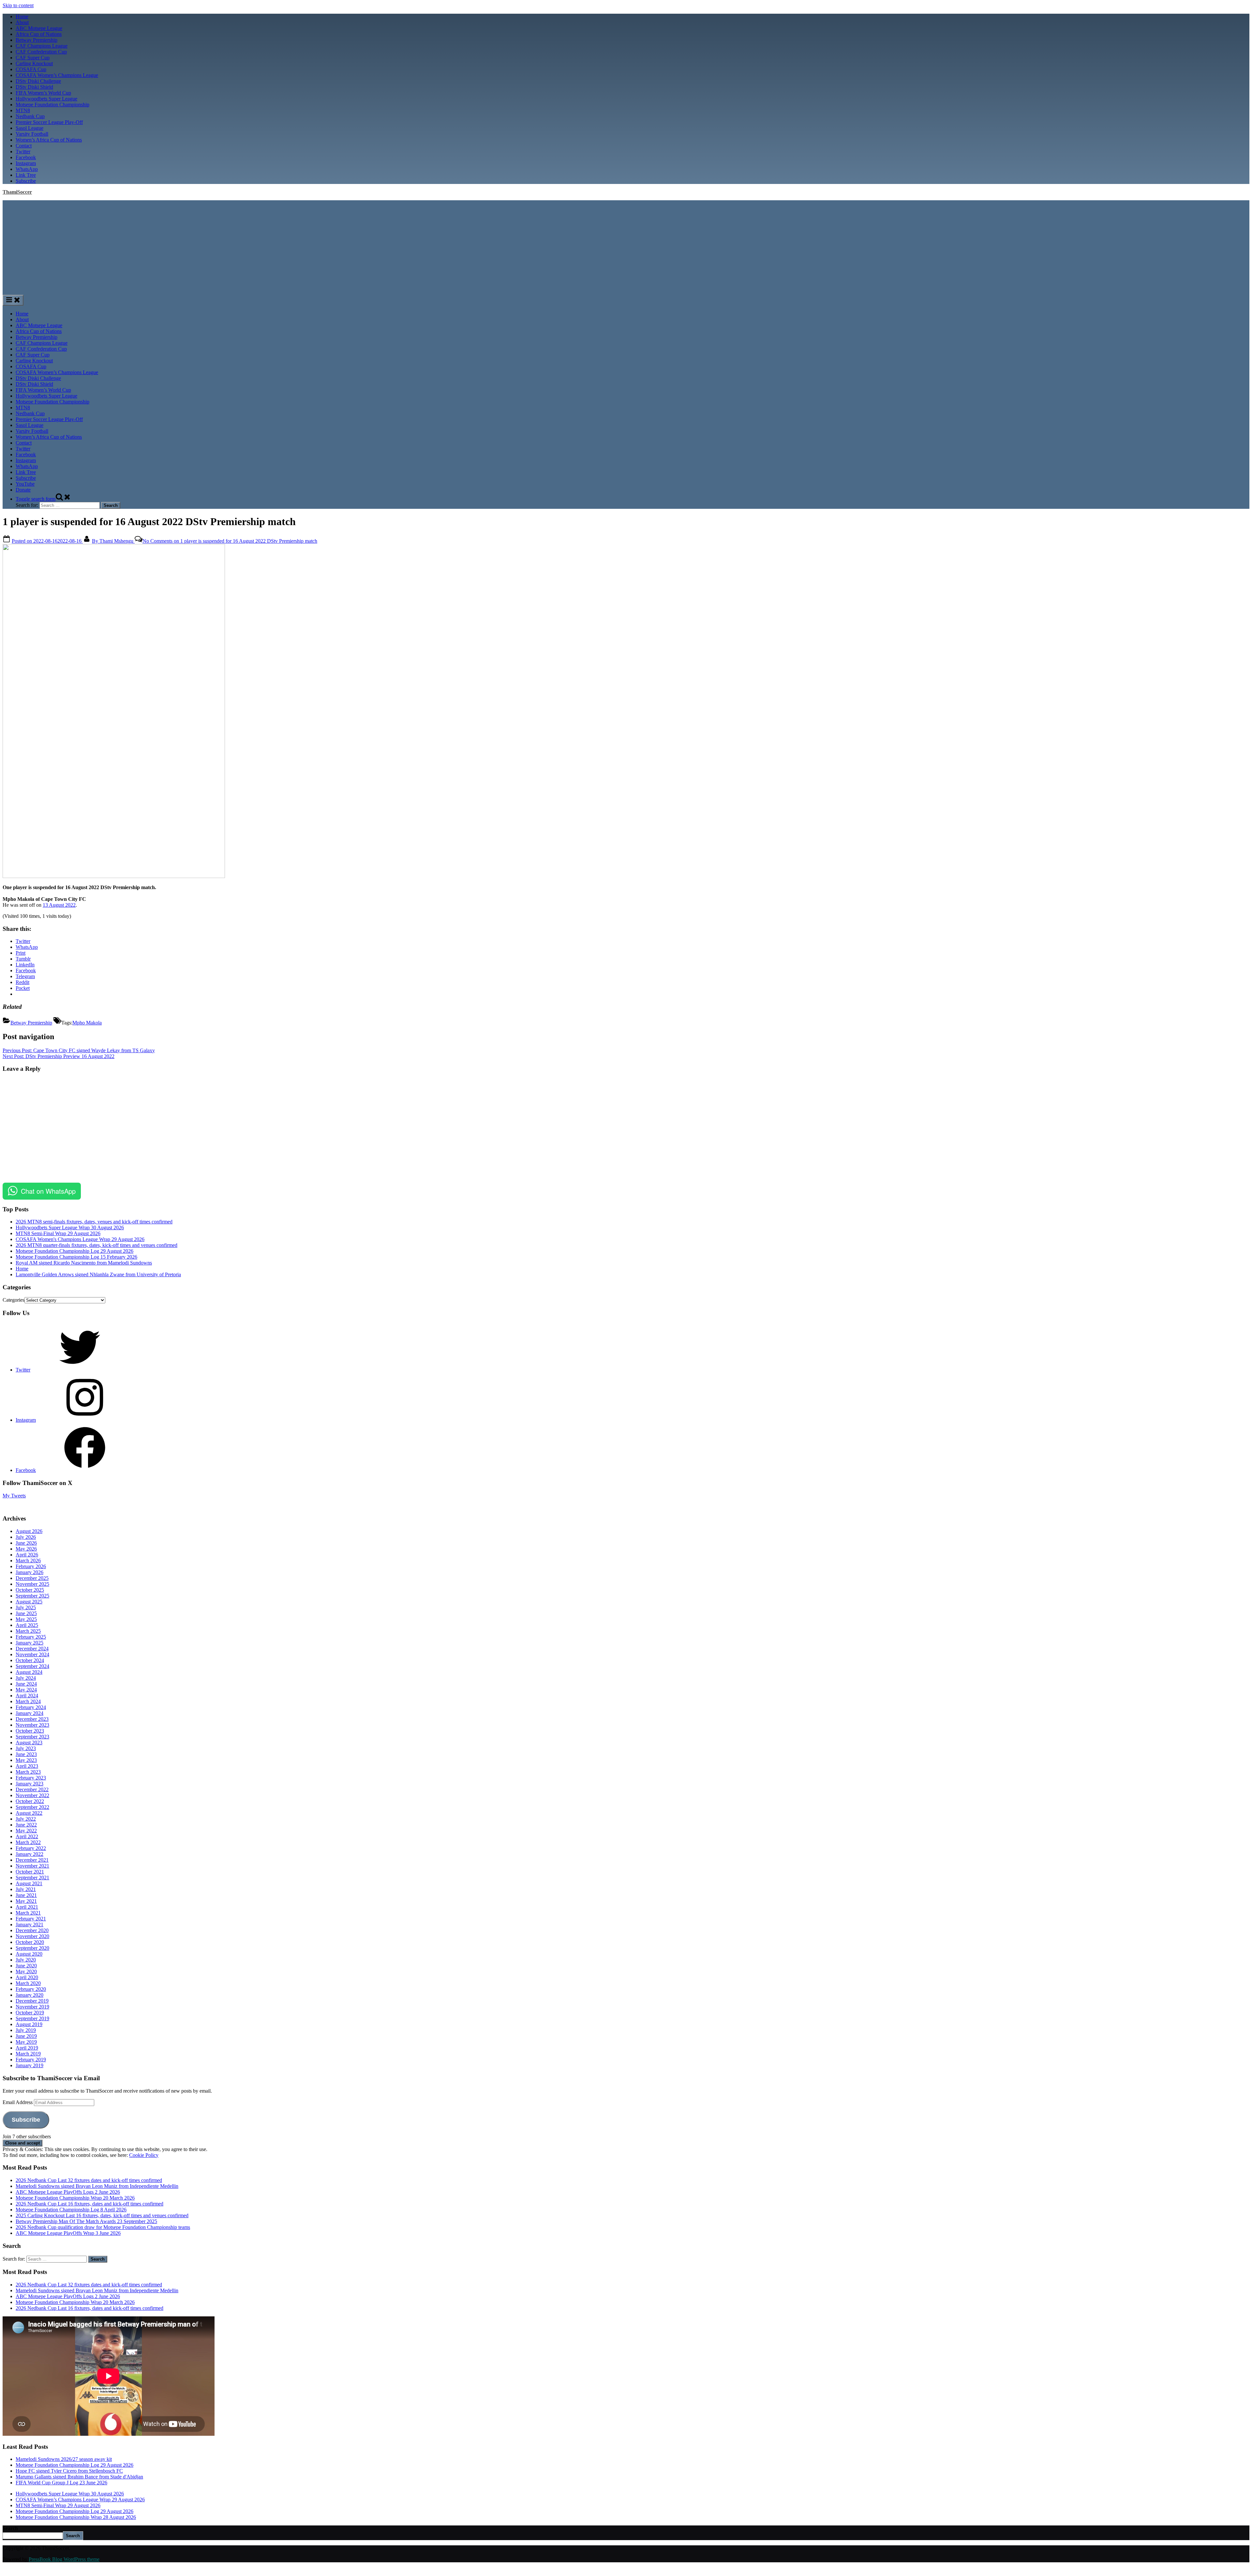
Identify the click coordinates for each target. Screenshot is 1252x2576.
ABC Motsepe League (39, 28)
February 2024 (31, 1707)
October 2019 (30, 2013)
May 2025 (26, 1619)
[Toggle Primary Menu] (13, 300)
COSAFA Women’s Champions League (57, 75)
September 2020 (32, 1948)
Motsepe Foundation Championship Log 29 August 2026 (75, 1251)
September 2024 (32, 1666)
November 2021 (32, 1866)
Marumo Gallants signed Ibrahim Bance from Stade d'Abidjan (79, 2477)
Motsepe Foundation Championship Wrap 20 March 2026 (75, 2198)
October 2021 (30, 1872)
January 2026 (30, 1572)
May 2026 (26, 1549)
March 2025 (28, 1631)
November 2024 (32, 1654)
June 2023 (26, 1754)
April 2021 (27, 1907)
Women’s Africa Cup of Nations (49, 140)
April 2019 (27, 2048)
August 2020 (29, 1954)
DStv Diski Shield (34, 87)
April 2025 (27, 1625)
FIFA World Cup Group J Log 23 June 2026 (61, 2483)
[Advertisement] (626, 246)
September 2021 (32, 1878)
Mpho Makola (87, 1023)
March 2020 (28, 1983)
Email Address (18, 2102)
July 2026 (26, 1537)
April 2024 (27, 1696)
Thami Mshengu (113, 541)
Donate (23, 490)
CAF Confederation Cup (41, 52)
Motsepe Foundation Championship (52, 105)
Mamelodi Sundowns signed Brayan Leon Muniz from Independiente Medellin (97, 2186)
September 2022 (32, 1807)
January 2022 (30, 1854)
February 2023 (31, 1778)
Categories (14, 1300)
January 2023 (30, 1784)
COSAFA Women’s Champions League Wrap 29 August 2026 (80, 2500)
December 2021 (32, 1860)
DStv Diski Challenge (38, 81)
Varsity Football (32, 134)
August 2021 (29, 1883)
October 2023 (30, 1731)
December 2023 (32, 1719)
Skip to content (18, 5)
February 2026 (31, 1566)
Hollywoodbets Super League (46, 99)
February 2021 (31, 1919)
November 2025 (32, 1584)
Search (10, 2528)
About (22, 22)
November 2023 (32, 1725)
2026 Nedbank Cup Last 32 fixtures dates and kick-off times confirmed (89, 2180)
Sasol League (30, 128)
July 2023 (26, 1748)
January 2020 (30, 1995)
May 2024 (26, 1690)
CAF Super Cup (33, 58)
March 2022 (28, 1842)
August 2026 (29, 1531)
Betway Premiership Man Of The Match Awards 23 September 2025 (86, 2221)
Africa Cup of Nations (39, 34)
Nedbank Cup (30, 116)
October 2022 (30, 1801)
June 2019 (26, 2036)
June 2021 (26, 1895)
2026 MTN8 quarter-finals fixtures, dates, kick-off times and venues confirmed (97, 1245)
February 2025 (31, 1637)
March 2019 (28, 2054)
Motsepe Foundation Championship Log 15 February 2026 (76, 1257)
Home (22, 16)
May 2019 (26, 2042)
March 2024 (28, 1701)
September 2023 (32, 1737)
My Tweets (14, 1496)
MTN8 (23, 110)
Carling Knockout (34, 63)
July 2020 (26, 1960)
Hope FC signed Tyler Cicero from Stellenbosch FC (69, 2471)
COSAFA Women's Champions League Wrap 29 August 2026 (80, 1239)
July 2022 (26, 1819)
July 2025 (26, 1607)
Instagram (26, 163)
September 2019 (32, 2018)
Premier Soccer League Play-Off (49, 122)
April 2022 (27, 1836)
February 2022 (31, 1848)
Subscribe (26, 181)
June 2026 (26, 1543)
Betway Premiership (37, 40)
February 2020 (31, 1989)
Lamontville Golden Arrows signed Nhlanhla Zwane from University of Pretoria (98, 1274)
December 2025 (32, 1578)
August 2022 (29, 1813)
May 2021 (26, 1901)
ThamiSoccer (17, 192)
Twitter (23, 152)
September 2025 (32, 1596)
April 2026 (27, 1555)
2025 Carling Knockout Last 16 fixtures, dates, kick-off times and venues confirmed (102, 2215)
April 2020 (27, 1977)
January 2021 (30, 1924)
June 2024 (26, 1684)
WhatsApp (27, 169)
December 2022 (32, 1789)
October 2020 (30, 1942)
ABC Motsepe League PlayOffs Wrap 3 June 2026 (68, 2233)
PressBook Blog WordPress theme (64, 2559)
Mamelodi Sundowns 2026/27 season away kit (64, 2459)
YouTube (25, 484)
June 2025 (26, 1613)
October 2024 (30, 1660)
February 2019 (31, 2060)
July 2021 (26, 1889)
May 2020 (26, 1971)
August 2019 (29, 2024)
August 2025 (29, 1602)
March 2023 (28, 1772)
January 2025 (30, 1643)
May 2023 (26, 1760)
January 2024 (30, 1713)
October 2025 (30, 1590)
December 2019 (32, 2001)
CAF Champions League (42, 46)
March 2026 (28, 1561)
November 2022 (32, 1795)
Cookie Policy (144, 2155)
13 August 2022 (59, 905)
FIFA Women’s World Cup (43, 93)
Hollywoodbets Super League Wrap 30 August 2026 (70, 1227)
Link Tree (26, 175)
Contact (24, 146)
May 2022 (26, 1831)
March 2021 (28, 1913)
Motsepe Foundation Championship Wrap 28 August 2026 (76, 2517)
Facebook (26, 157)
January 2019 (30, 2065)
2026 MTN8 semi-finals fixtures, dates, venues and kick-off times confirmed (94, 1222)
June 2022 (26, 1825)
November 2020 (32, 1936)
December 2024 (32, 1649)
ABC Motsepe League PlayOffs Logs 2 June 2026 (68, 2192)
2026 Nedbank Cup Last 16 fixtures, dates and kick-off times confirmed (89, 2204)
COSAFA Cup (31, 69)
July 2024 (26, 1678)
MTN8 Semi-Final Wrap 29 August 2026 (58, 1233)
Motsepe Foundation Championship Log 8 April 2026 (71, 2210)
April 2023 (27, 1766)
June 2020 (26, 1966)
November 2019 (32, 2007)
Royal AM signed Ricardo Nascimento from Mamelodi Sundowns (84, 1263)
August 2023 (29, 1743)
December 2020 (32, 1930)
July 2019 (26, 2030)
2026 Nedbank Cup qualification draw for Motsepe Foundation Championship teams (103, 2227)
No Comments (230, 541)
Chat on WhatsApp (48, 1191)
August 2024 (29, 1672)
